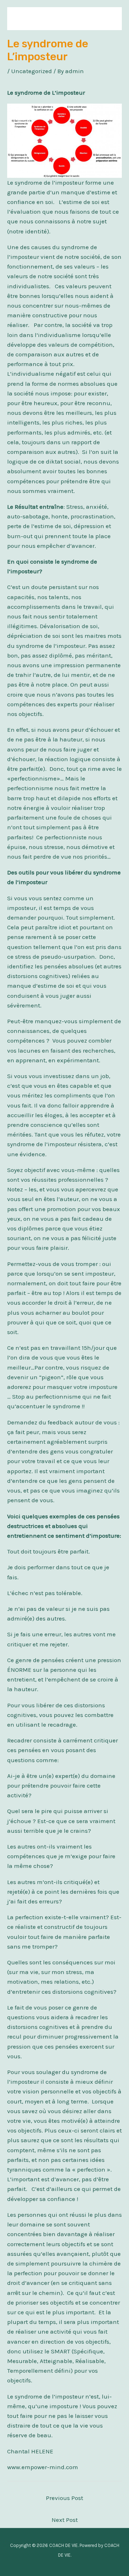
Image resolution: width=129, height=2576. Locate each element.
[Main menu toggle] (107, 19)
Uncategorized (32, 71)
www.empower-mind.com (43, 2467)
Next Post (65, 2520)
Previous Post (64, 2498)
